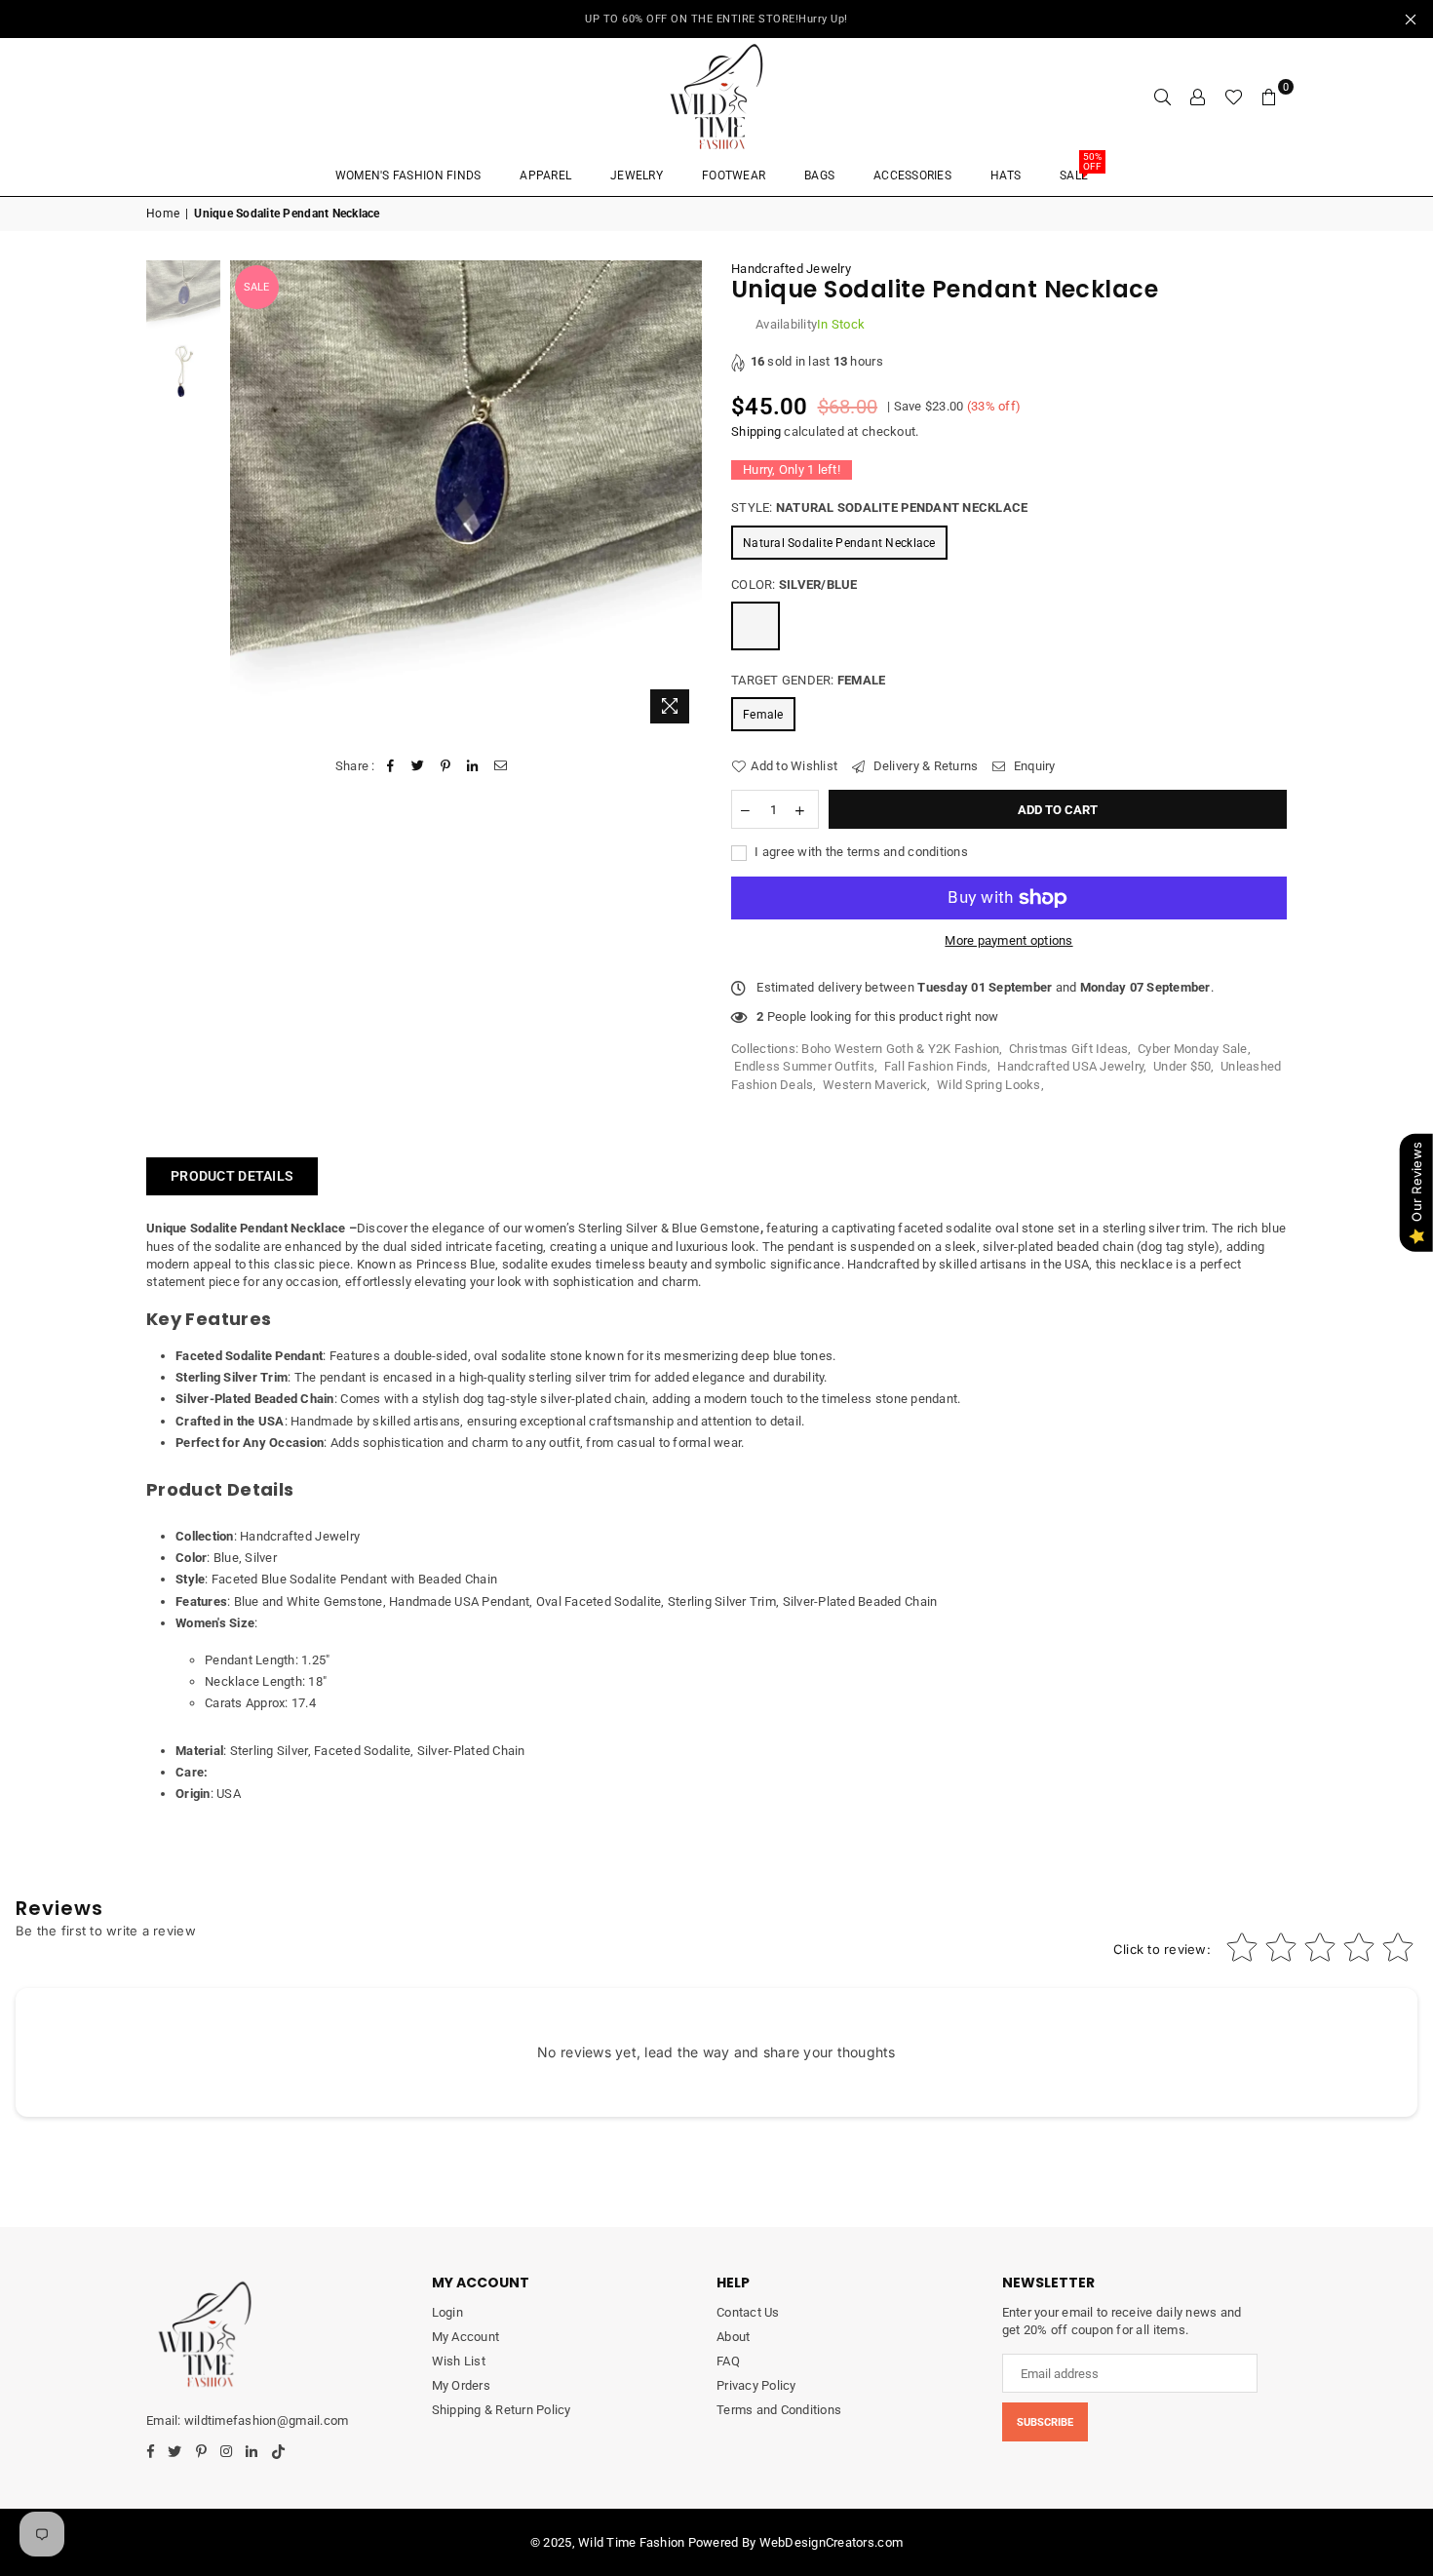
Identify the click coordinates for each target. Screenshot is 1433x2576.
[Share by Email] (501, 766)
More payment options (1008, 940)
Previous (247, 497)
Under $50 (1182, 1066)
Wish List (459, 2361)
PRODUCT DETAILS (232, 1176)
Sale (1081, 169)
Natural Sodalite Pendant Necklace (839, 543)
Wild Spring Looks (988, 1085)
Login (447, 2312)
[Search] (1163, 97)
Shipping (756, 431)
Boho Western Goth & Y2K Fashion (900, 1049)
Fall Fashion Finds (936, 1066)
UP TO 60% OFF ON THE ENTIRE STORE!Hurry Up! (716, 19)
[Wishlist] (1234, 97)
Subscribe (1045, 2422)
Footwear (734, 176)
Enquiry (1033, 766)
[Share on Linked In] (473, 766)
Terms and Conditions (779, 2410)
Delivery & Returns (924, 766)
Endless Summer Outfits (804, 1066)
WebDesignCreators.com (831, 2542)
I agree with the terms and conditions (860, 852)
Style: (879, 507)
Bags (819, 176)
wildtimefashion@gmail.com (266, 2420)
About (733, 2337)
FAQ (728, 2361)
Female (763, 715)
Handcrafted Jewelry (791, 269)
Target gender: (808, 680)
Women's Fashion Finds (408, 176)
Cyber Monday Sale (1192, 1049)
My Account (466, 2337)
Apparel (545, 176)
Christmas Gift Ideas (1068, 1049)
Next (685, 497)
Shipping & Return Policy (502, 2410)
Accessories (912, 176)
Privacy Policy (756, 2385)
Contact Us (748, 2312)
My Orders (461, 2385)
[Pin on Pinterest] (446, 766)
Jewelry (637, 176)
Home (163, 214)
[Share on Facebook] (390, 766)
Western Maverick (875, 1085)
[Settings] (1198, 97)
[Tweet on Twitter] (418, 766)
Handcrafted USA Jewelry (1070, 1066)
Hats (1006, 176)
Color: (794, 585)
